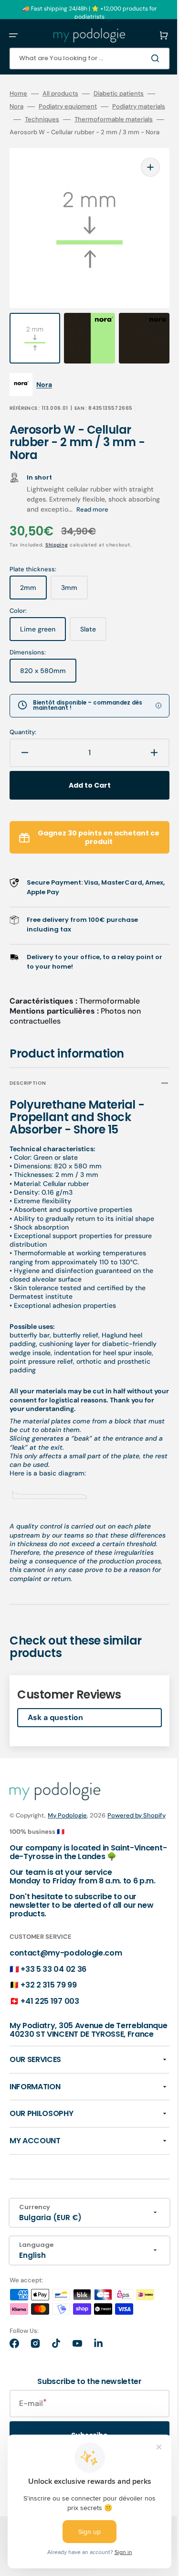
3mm (74, 593)
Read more (126, 511)
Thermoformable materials (49, 132)
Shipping (57, 547)
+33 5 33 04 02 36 (53, 1997)
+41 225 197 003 (50, 2029)
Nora (32, 107)
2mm (33, 593)
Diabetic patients (119, 94)
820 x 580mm (48, 676)
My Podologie (67, 1825)
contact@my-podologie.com (66, 1981)
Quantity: (23, 734)
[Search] (143, 58)
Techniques (95, 119)
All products (60, 94)
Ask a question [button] (55, 1727)
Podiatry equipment (83, 107)
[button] (13, 35)
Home (18, 94)
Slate (93, 635)
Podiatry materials (36, 119)
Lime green (43, 635)
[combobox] (82, 59)
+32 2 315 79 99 (48, 2013)
